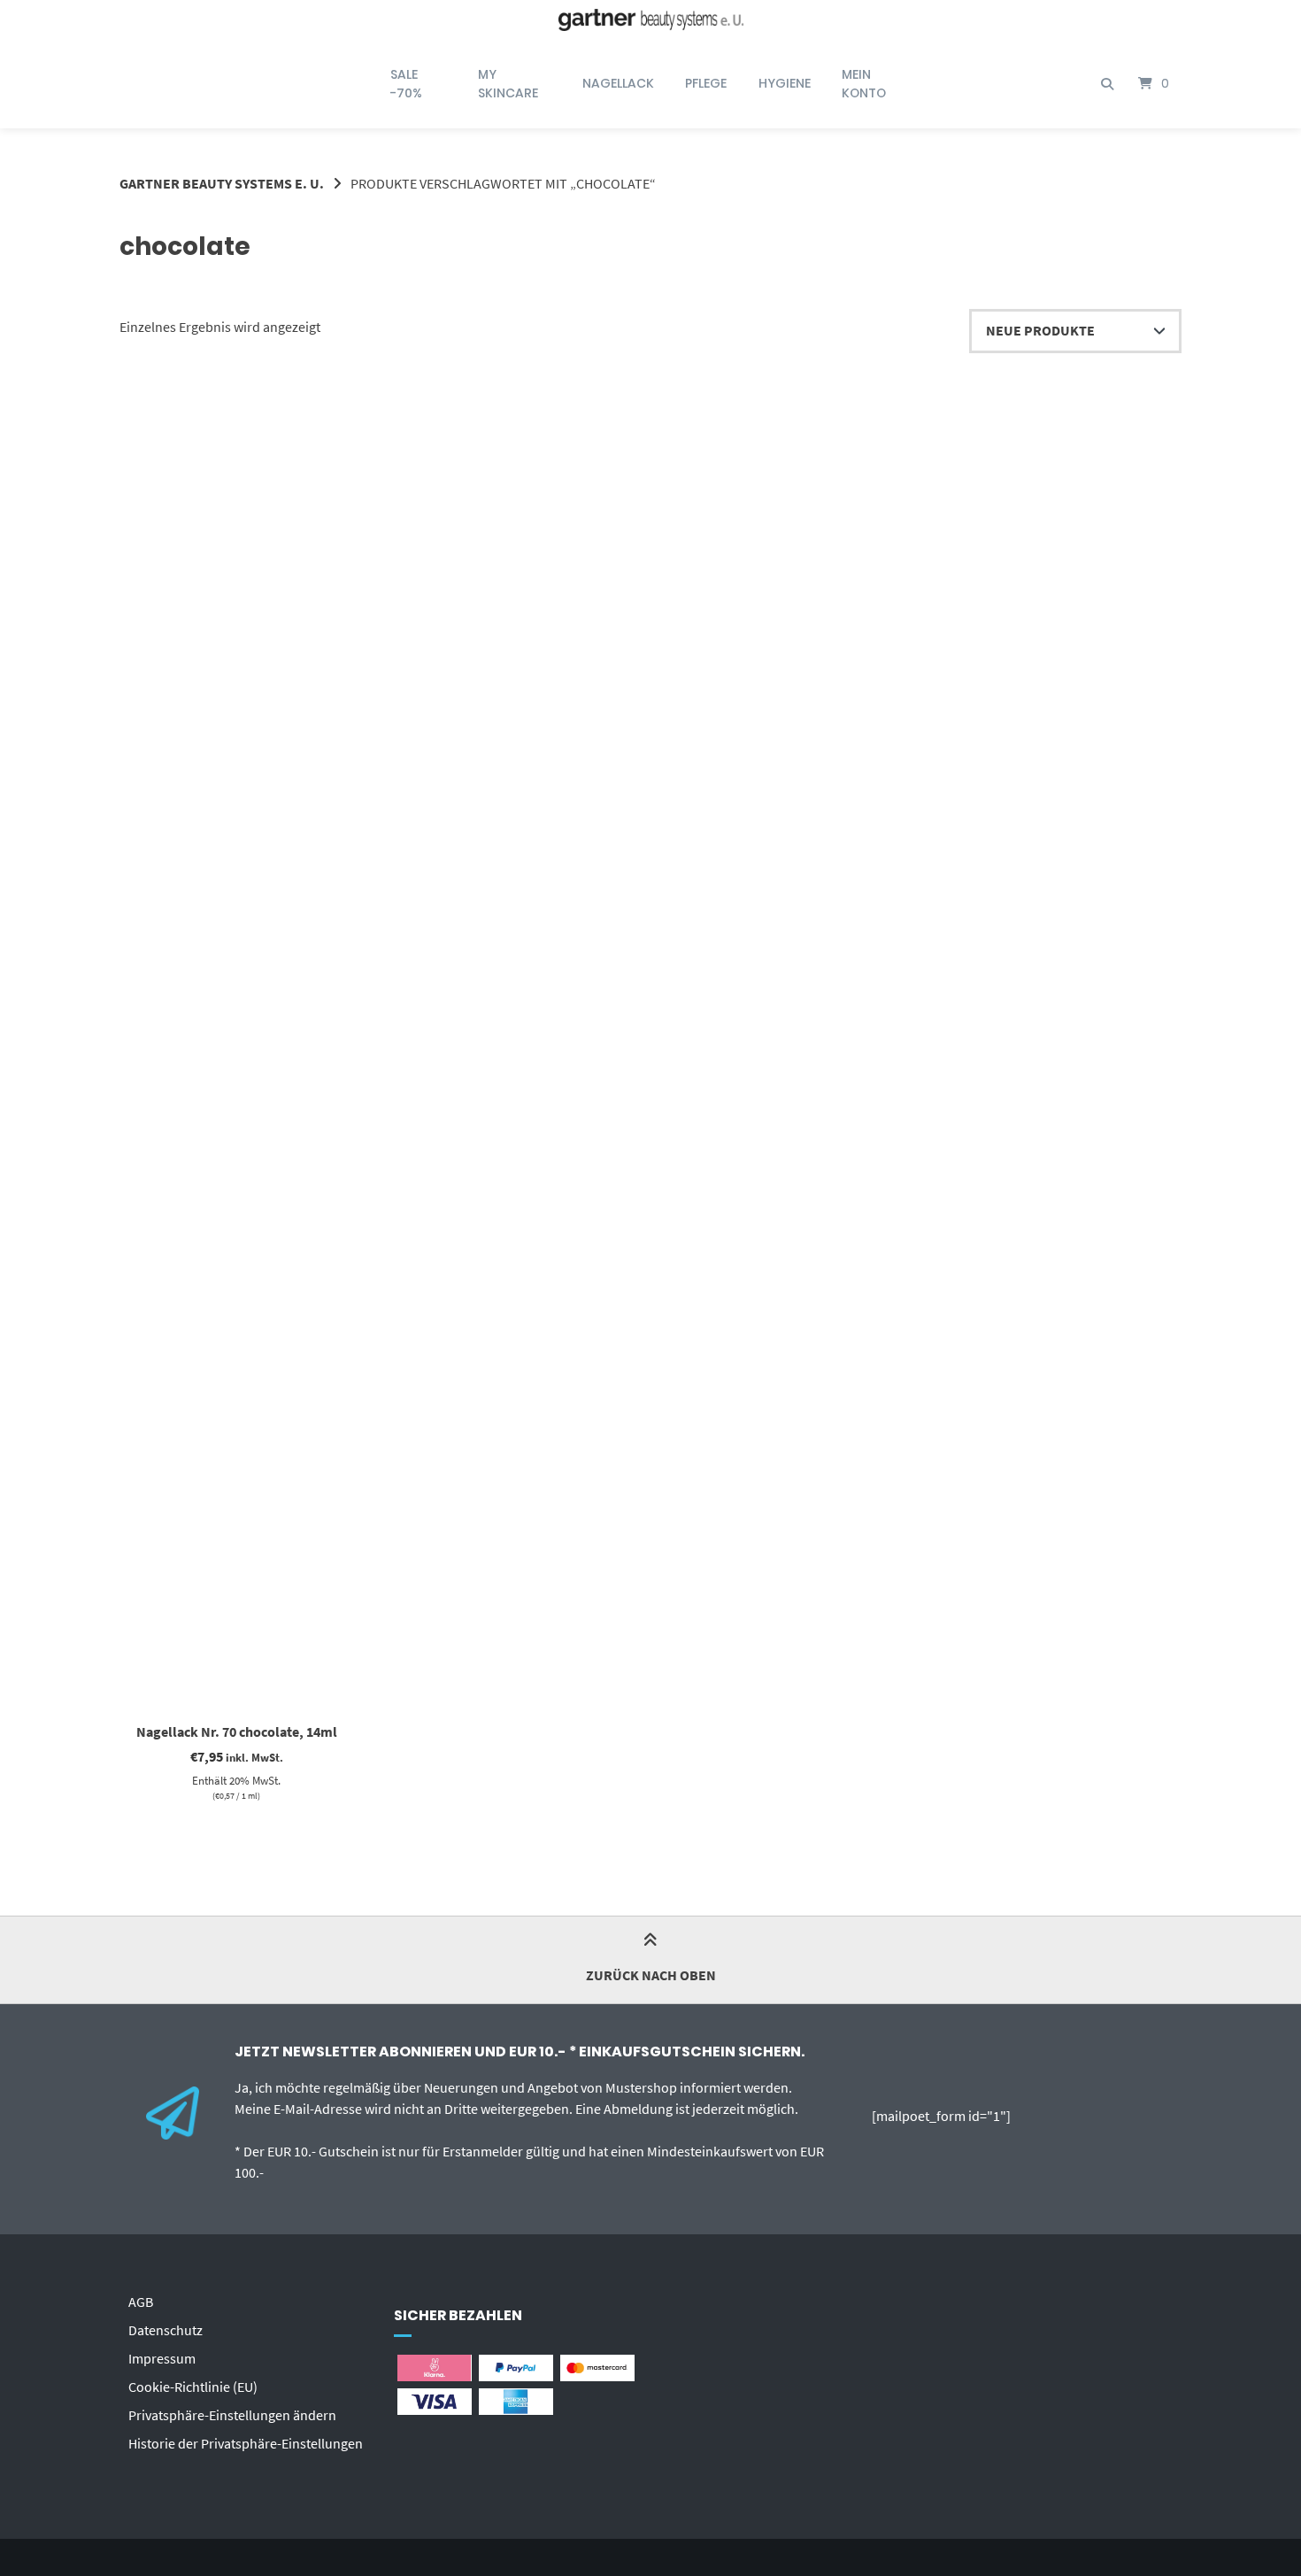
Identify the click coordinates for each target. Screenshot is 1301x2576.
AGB (141, 2302)
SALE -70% (406, 84)
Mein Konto (864, 84)
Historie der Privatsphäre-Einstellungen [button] (246, 2443)
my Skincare (508, 84)
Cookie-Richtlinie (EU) (193, 2387)
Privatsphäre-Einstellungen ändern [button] (232, 2415)
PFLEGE (706, 83)
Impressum (162, 2358)
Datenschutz (166, 2330)
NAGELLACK (618, 83)
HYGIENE (785, 83)
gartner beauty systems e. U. (222, 183)
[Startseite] (650, 20)
